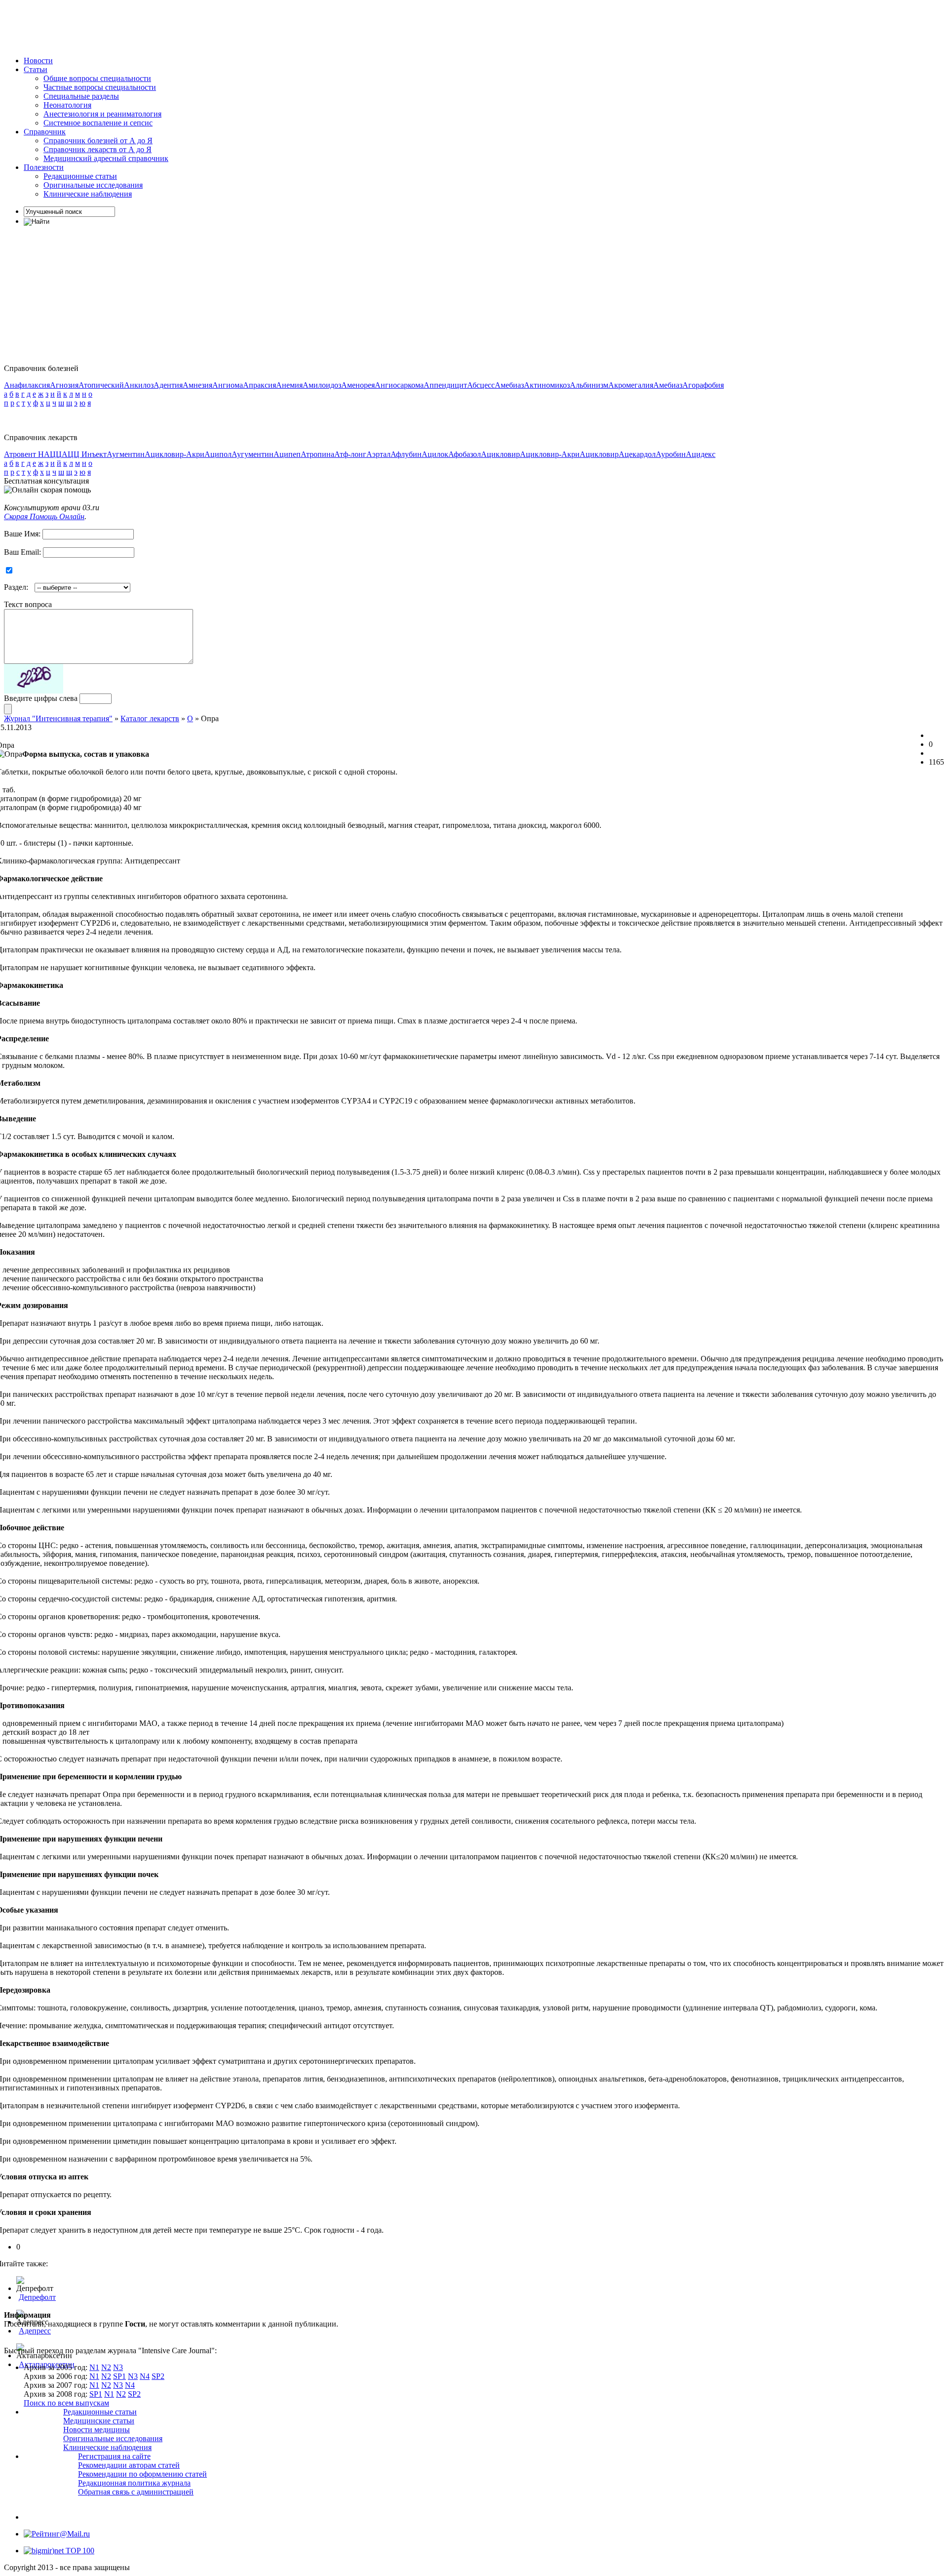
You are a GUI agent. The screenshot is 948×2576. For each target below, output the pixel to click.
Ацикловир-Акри (175, 454)
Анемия (289, 385)
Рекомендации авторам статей (129, 2465)
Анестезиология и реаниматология (102, 114)
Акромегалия (631, 385)
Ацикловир (500, 454)
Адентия (168, 385)
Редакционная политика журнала (134, 2483)
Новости (38, 61)
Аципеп (287, 454)
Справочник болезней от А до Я (98, 141)
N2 (106, 2367)
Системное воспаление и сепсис (98, 123)
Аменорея (358, 385)
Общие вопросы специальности (97, 78)
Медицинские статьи (99, 2421)
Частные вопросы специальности (100, 87)
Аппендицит (445, 385)
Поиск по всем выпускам (66, 2403)
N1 (94, 2367)
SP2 (158, 2376)
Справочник (45, 132)
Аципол (218, 454)
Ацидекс (701, 454)
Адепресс (35, 2331)
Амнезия (197, 385)
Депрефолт (37, 2297)
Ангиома (228, 385)
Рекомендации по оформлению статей (142, 2474)
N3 (118, 2367)
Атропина (317, 454)
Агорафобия (703, 385)
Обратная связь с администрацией (136, 2492)
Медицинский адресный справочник (106, 158)
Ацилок (435, 454)
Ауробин (671, 454)
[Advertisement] (184, 26)
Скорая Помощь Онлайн (44, 516)
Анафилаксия (27, 385)
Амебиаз (509, 385)
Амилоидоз (322, 385)
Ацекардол (637, 454)
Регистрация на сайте (114, 2456)
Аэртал (378, 454)
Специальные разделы (81, 96)
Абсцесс (481, 385)
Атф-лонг (350, 454)
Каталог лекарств (150, 718)
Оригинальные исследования (93, 185)
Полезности (44, 167)
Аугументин (253, 454)
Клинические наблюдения (88, 194)
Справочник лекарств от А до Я (98, 149)
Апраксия (259, 385)
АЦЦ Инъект (84, 454)
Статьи (36, 69)
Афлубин (406, 454)
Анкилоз (139, 385)
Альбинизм (589, 385)
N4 (145, 2376)
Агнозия (64, 385)
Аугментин (126, 454)
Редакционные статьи (80, 176)
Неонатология (67, 105)
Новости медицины (97, 2430)
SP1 (119, 2376)
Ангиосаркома (399, 385)
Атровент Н (24, 454)
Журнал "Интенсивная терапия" (58, 718)
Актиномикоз (547, 385)
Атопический (101, 385)
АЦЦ (53, 454)
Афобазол (465, 454)
